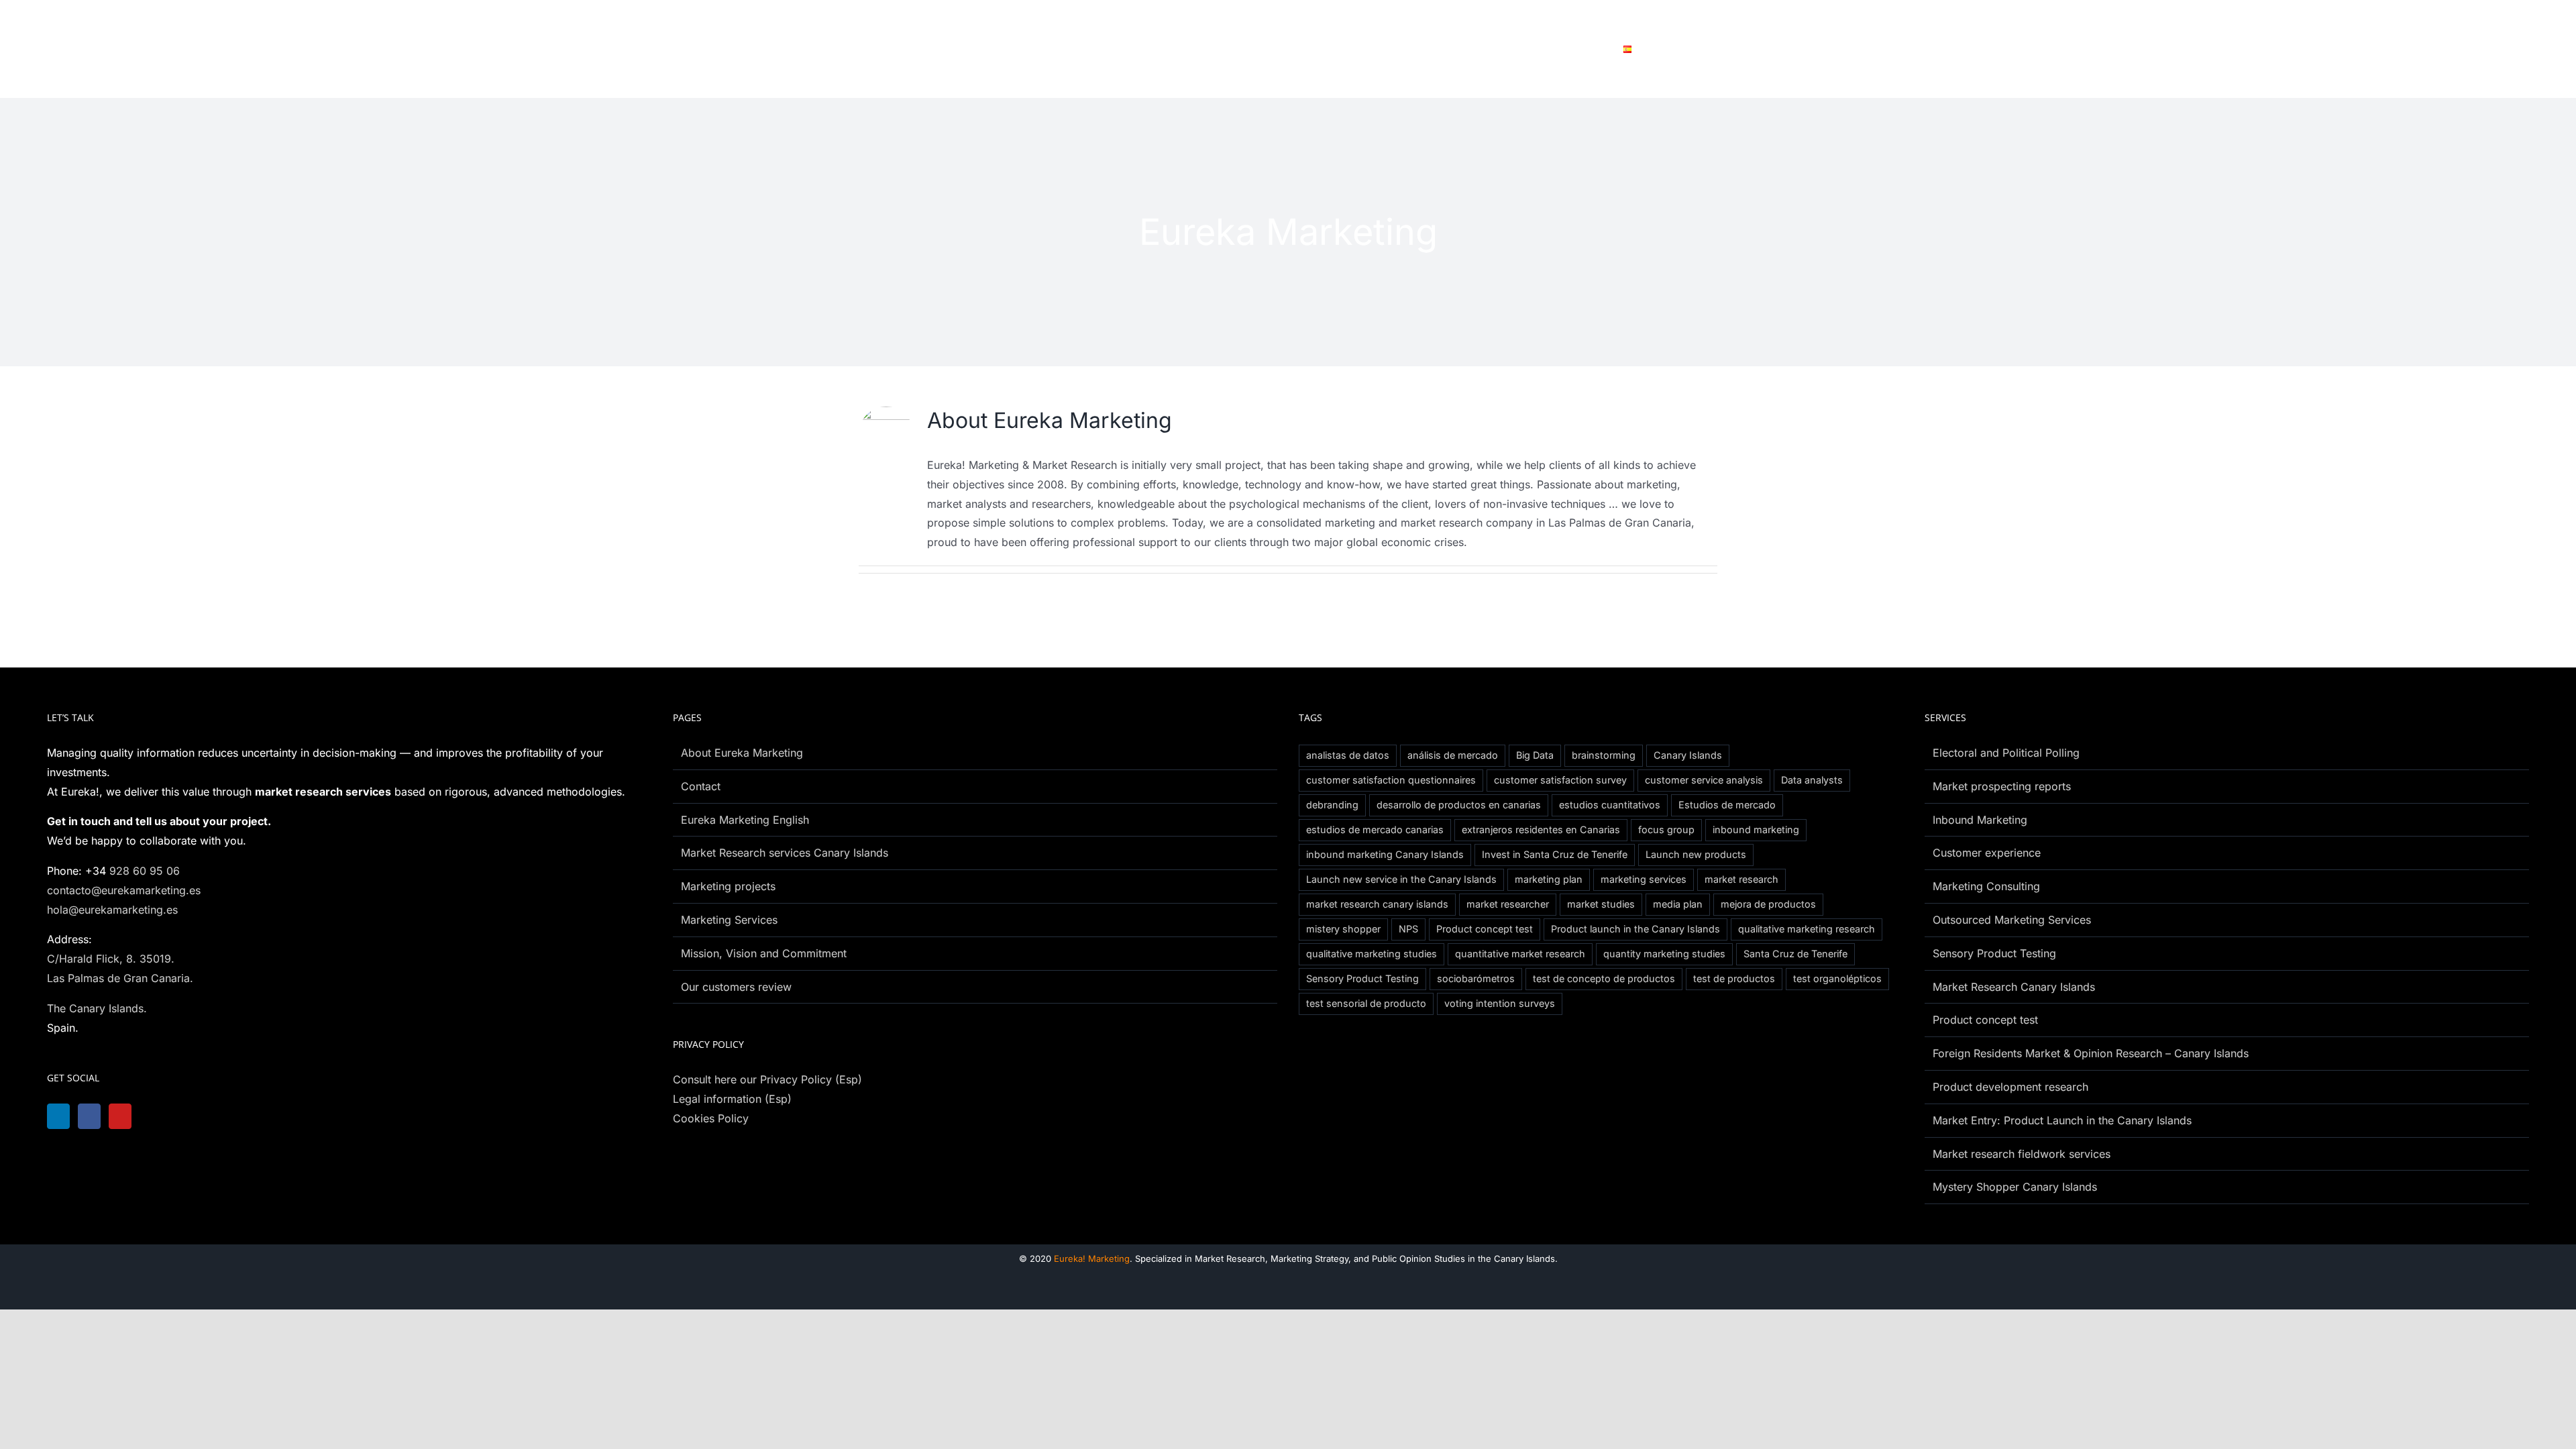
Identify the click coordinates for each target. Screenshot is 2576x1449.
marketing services (1644, 879)
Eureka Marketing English (745, 820)
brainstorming (1604, 755)
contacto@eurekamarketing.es (124, 890)
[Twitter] (160, 1116)
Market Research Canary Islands (2014, 987)
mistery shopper (1343, 929)
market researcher (1508, 904)
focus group (1666, 829)
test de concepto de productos (1604, 978)
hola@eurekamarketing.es (112, 910)
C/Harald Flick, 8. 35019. (111, 959)
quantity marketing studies (1664, 954)
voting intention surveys (1500, 1003)
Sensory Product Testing (1362, 978)
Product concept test (1485, 929)
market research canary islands (1377, 904)
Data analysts (1812, 780)
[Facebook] (93, 1116)
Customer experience (1987, 853)
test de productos (1734, 978)
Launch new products (1696, 854)
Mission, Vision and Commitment (764, 953)
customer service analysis (1704, 780)
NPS (1408, 929)
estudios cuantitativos (1610, 805)
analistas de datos (1348, 755)
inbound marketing (1756, 829)
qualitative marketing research (1807, 929)
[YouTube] (127, 1116)
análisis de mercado (1453, 755)
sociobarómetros (1476, 978)
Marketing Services (729, 920)
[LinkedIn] (60, 1116)
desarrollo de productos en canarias (1459, 805)
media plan (1678, 904)
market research (1741, 879)
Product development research (2010, 1087)
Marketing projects (728, 886)
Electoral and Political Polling (2006, 753)
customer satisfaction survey (1560, 780)
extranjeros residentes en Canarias (1541, 829)
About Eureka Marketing (742, 753)
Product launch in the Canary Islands (1635, 929)
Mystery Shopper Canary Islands (2015, 1187)
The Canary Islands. (97, 1008)
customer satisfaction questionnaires (1391, 780)
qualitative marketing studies (1372, 954)
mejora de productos (1768, 904)
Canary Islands (1688, 755)
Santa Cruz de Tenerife (1795, 954)
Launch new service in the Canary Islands (1401, 879)
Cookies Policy (711, 1118)
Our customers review (736, 987)
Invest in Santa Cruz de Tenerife (1555, 854)
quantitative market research (1520, 954)
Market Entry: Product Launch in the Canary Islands (2062, 1120)
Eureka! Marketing (1092, 1258)
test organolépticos (1837, 978)
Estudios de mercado (1727, 805)
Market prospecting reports (2002, 786)
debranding (1332, 805)
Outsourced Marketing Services (2012, 920)
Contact (701, 786)
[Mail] (194, 1116)
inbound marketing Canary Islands (1385, 854)
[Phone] (227, 1116)
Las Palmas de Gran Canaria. (120, 978)
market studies (1601, 904)
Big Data (1535, 755)
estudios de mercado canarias (1375, 829)
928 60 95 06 (145, 871)
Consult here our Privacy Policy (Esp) (767, 1079)
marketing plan (1549, 879)
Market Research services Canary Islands (785, 853)
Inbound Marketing (1980, 820)
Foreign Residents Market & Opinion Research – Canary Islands (2091, 1053)
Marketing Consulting (1986, 886)
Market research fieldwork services (2022, 1154)
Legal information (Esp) (732, 1099)
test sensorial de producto (1366, 1003)
